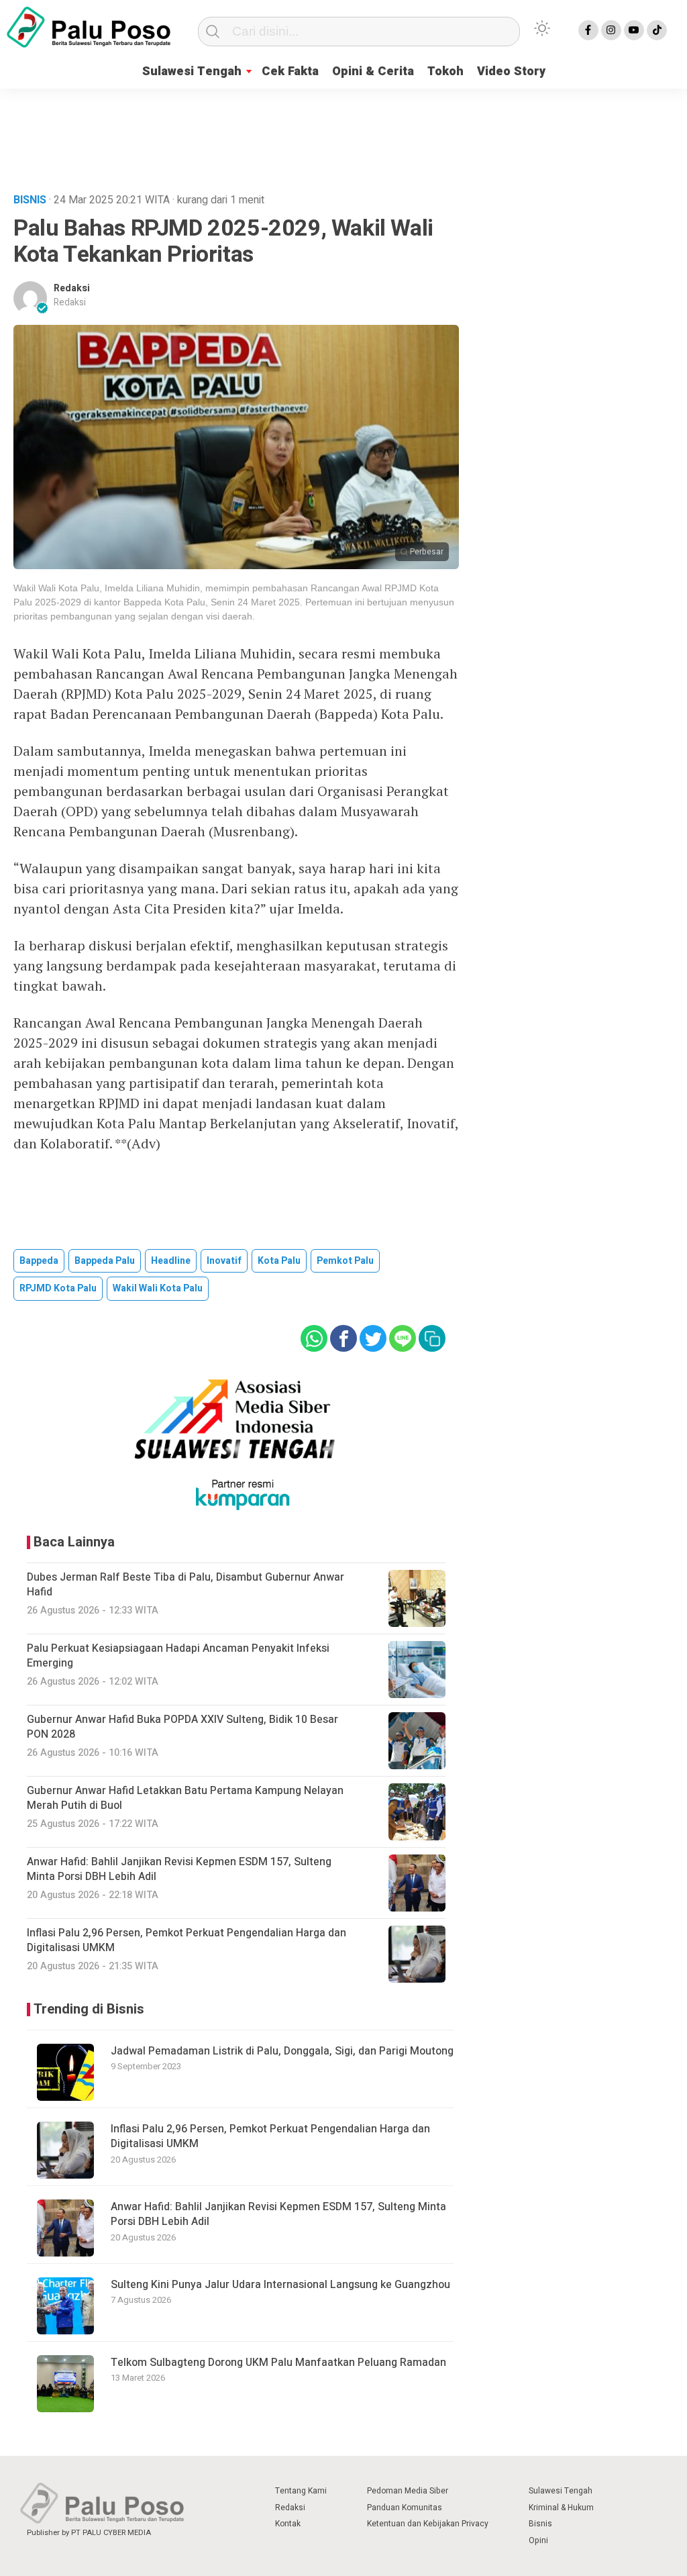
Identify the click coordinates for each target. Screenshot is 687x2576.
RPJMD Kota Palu (58, 1288)
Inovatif (224, 1261)
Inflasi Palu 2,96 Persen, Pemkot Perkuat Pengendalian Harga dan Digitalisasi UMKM (270, 2136)
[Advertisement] (343, 137)
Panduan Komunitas (405, 2508)
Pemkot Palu (345, 1261)
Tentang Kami (301, 2491)
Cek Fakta (290, 71)
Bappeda (39, 1261)
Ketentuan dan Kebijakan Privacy (428, 2524)
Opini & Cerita (373, 71)
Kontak (288, 2524)
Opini (538, 2540)
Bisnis (540, 2524)
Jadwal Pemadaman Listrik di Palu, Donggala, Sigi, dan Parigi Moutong (282, 2051)
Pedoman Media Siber (408, 2491)
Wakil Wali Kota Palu (158, 1288)
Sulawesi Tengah (192, 71)
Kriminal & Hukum (561, 2508)
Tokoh (445, 71)
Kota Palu (279, 1261)
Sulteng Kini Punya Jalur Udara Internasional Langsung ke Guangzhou (280, 2285)
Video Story (511, 71)
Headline (171, 1261)
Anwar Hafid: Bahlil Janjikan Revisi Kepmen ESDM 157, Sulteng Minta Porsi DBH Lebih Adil (278, 2214)
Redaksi (72, 288)
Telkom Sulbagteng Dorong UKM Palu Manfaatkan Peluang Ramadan (278, 2363)
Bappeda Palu (105, 1261)
